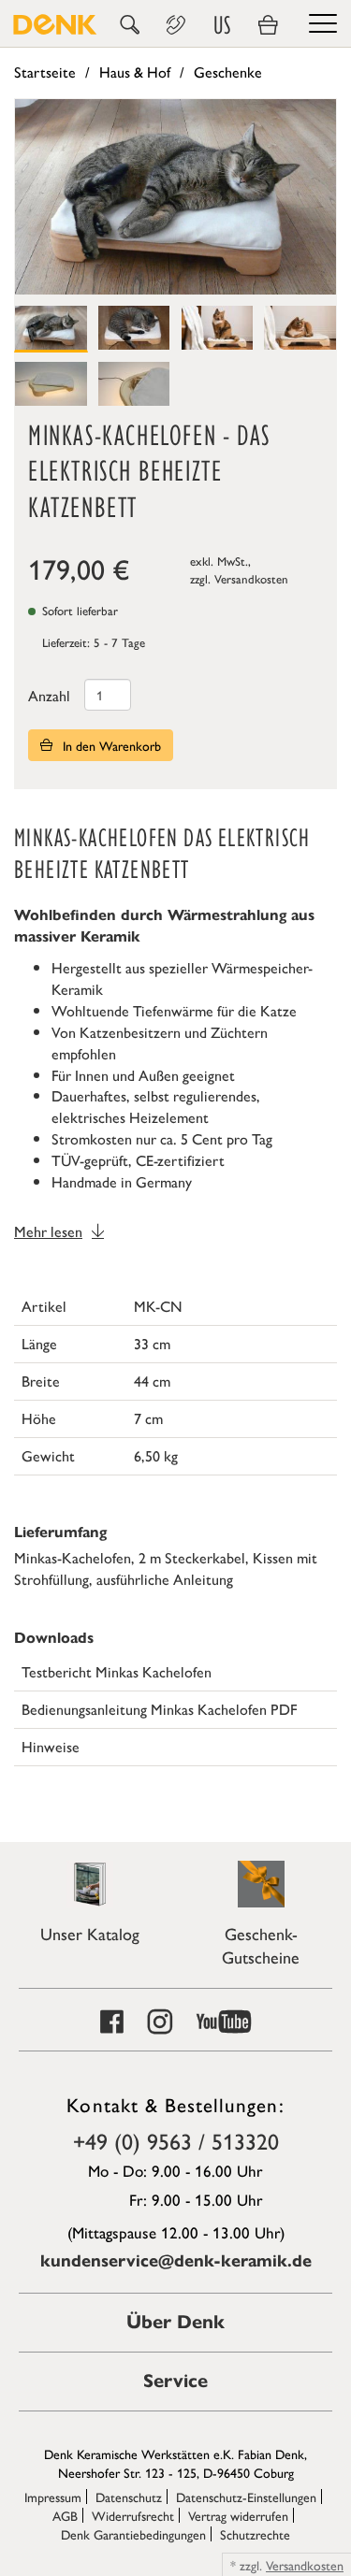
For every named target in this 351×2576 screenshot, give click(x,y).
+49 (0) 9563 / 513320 (176, 2140)
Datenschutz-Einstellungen (246, 2497)
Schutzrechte (255, 2534)
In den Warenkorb (110, 745)
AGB (65, 2515)
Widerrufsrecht (133, 2515)
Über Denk (175, 2322)
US (222, 25)
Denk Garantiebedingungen (133, 2534)
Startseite (45, 72)
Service (175, 2381)
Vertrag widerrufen (238, 2515)
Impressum (53, 2497)
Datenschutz (129, 2497)
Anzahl (49, 695)
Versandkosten (251, 578)
